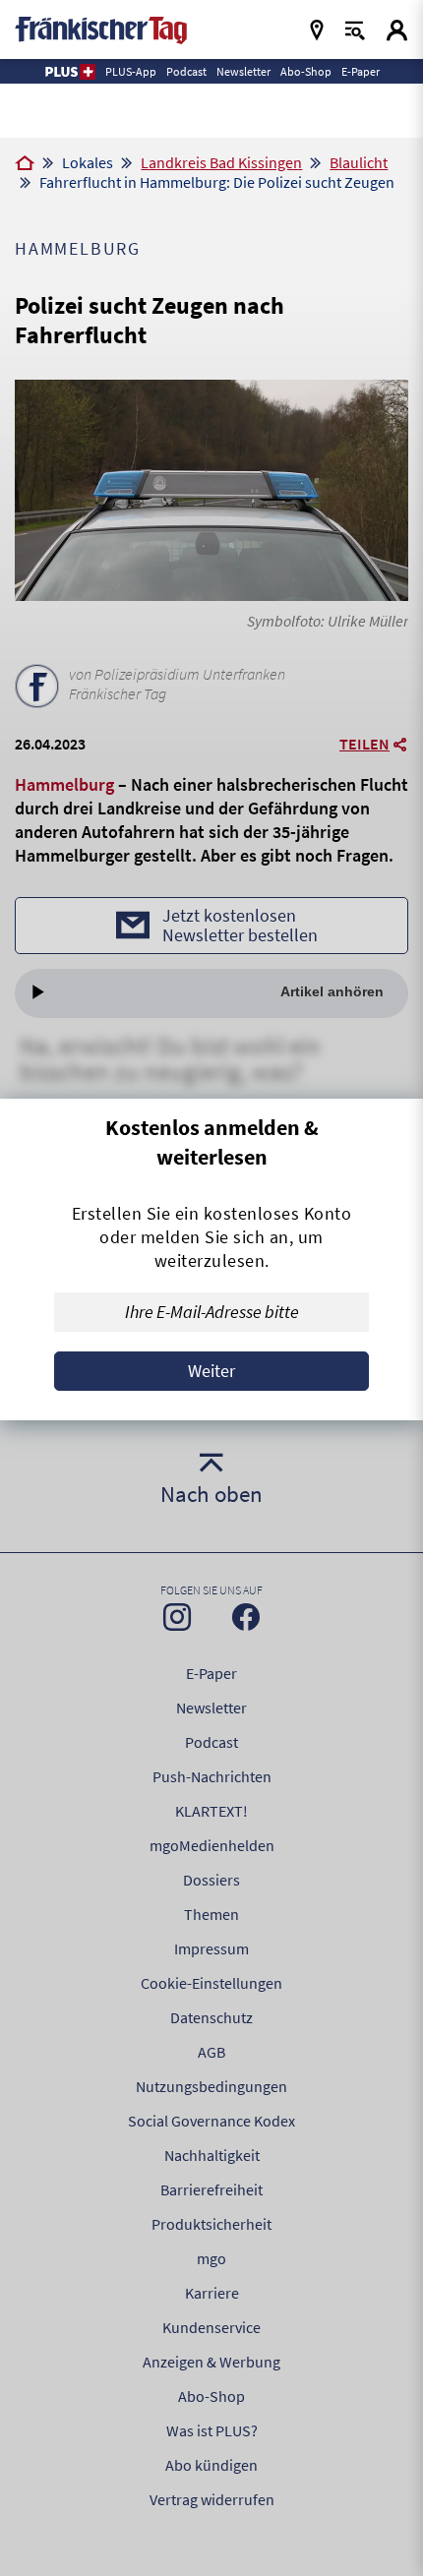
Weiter (211, 1371)
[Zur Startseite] (25, 164)
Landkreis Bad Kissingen (221, 162)
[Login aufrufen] (397, 30)
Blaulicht (359, 162)
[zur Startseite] (101, 28)
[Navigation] (317, 30)
